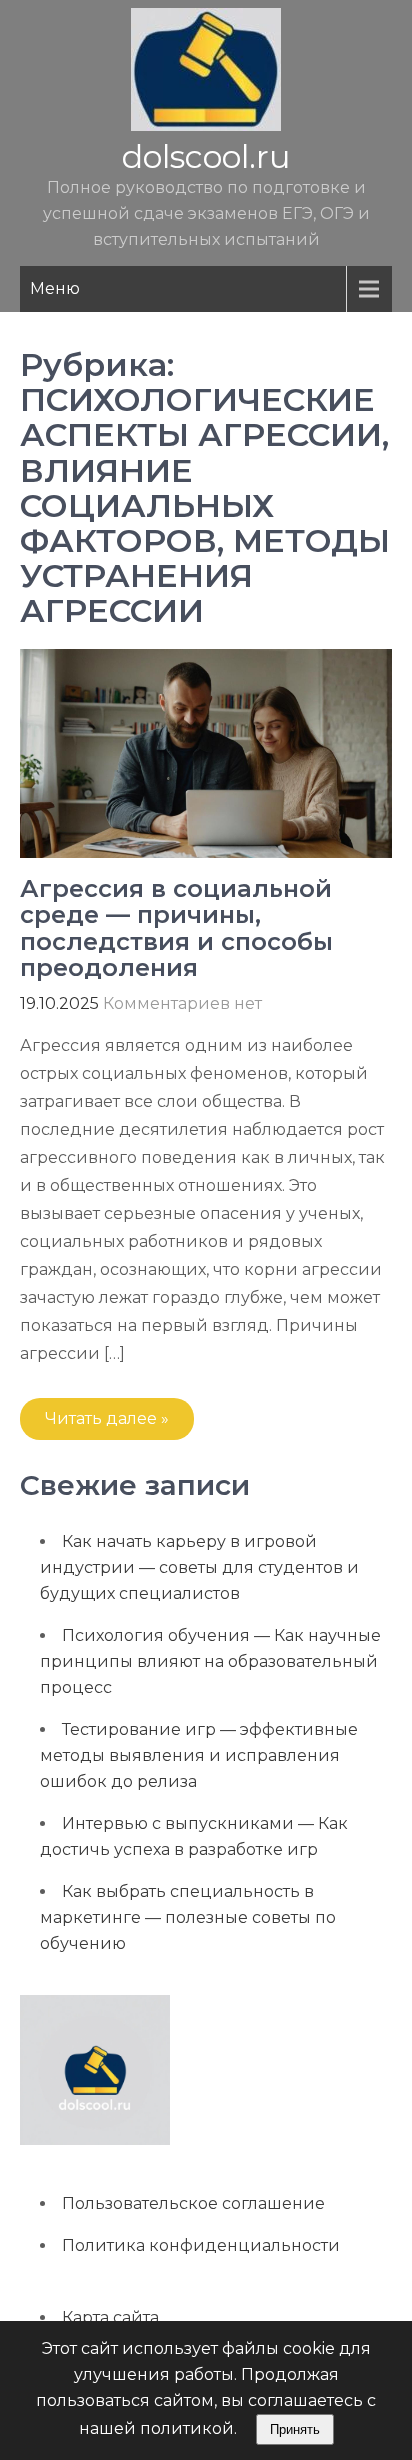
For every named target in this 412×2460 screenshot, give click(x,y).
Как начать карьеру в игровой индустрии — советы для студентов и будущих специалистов (199, 1567)
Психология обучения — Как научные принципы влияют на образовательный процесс (210, 1661)
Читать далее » (107, 1418)
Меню (55, 288)
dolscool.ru (206, 156)
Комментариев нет (182, 1003)
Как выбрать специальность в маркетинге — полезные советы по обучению (188, 1917)
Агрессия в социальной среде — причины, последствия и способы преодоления (176, 928)
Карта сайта (110, 2317)
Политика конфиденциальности (201, 2245)
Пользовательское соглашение (193, 2203)
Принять (295, 2429)
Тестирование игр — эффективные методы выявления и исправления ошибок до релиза (199, 1755)
